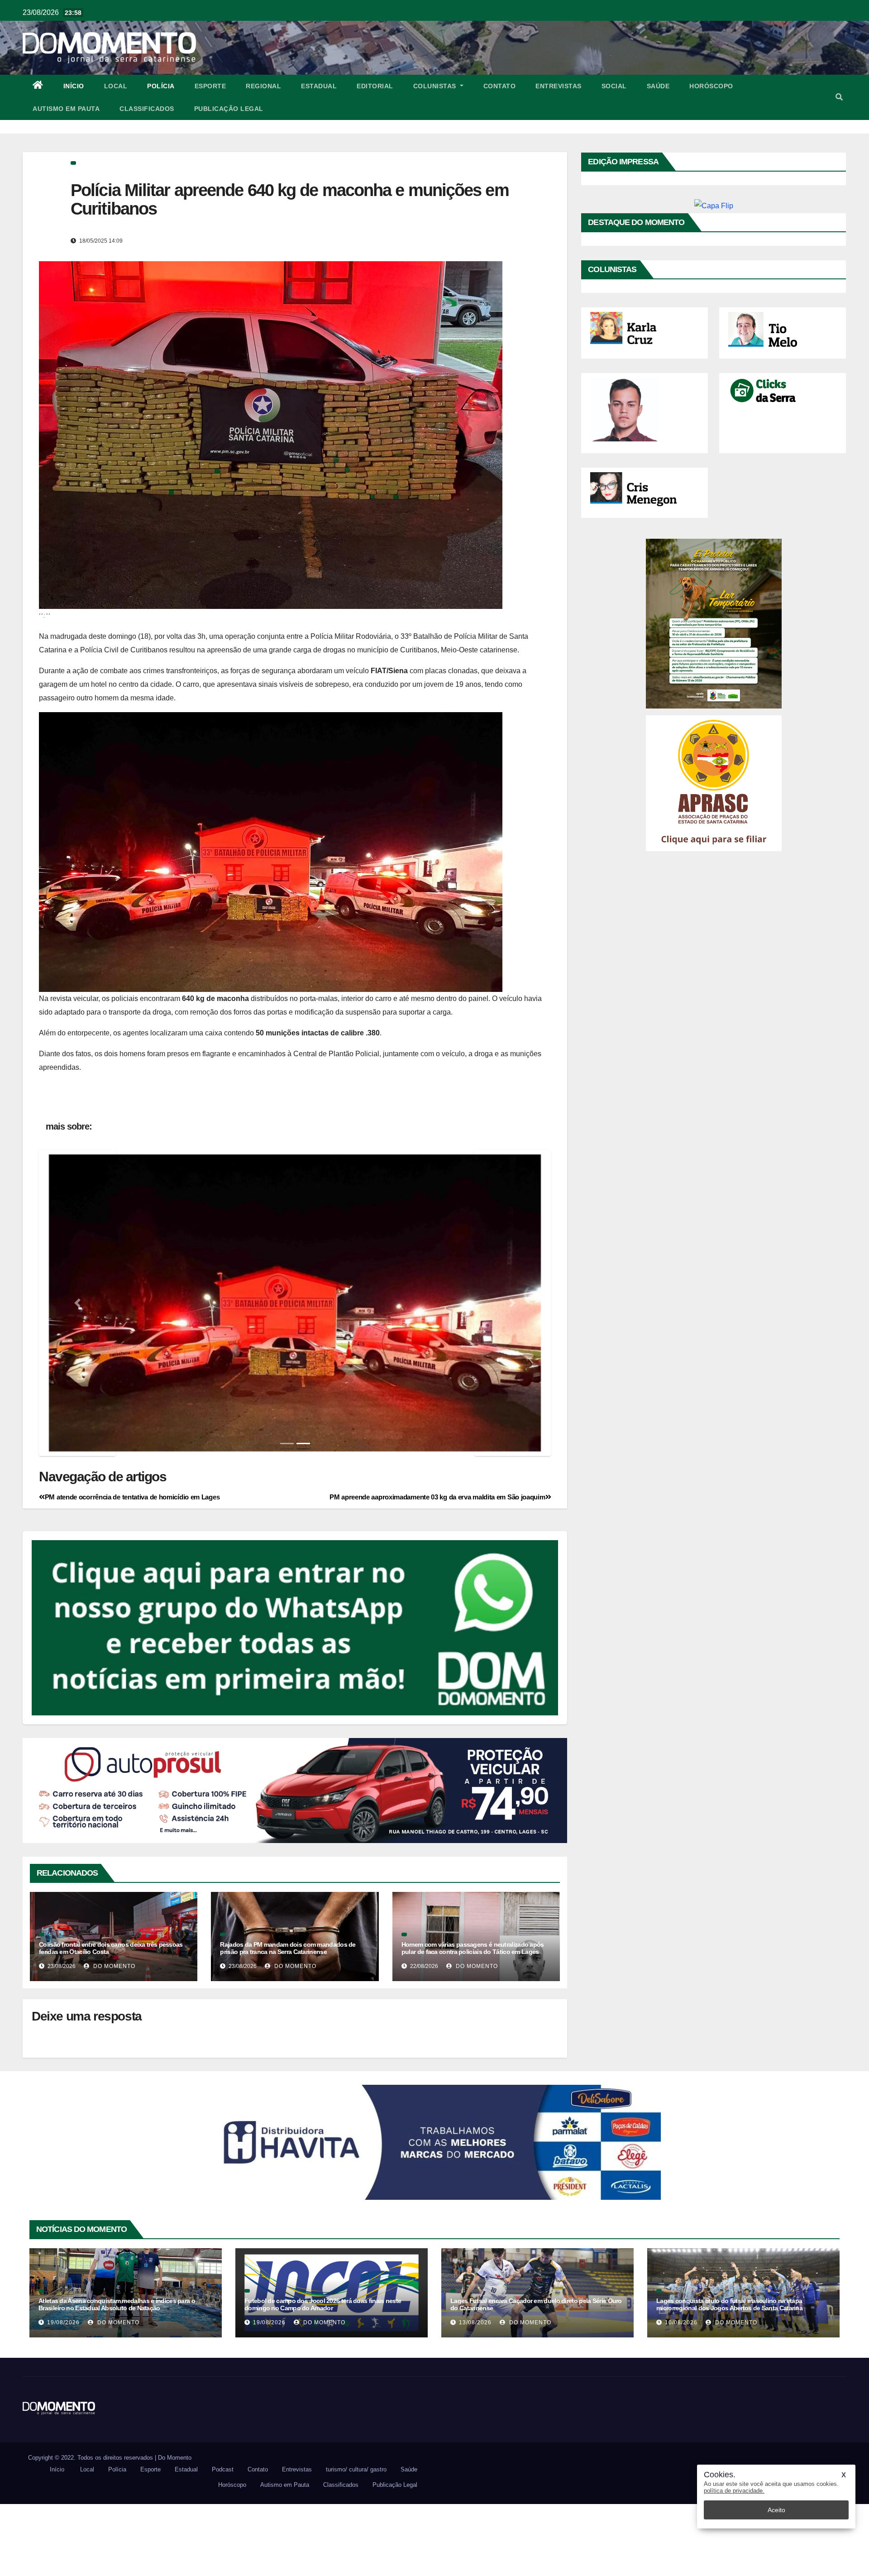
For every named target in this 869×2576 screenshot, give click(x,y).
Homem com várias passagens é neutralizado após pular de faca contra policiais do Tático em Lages (473, 2020)
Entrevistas (559, 86)
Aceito (776, 2510)
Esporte (210, 86)
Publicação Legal (229, 109)
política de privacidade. (734, 2491)
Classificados (147, 109)
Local (116, 86)
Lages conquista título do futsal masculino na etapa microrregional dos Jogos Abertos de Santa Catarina (729, 2376)
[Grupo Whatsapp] (295, 1699)
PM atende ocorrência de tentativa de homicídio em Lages (132, 1569)
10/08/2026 (681, 2394)
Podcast (223, 2541)
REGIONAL (263, 86)
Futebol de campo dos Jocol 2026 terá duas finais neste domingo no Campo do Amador (323, 2376)
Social (614, 86)
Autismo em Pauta (66, 109)
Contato (500, 86)
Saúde (658, 86)
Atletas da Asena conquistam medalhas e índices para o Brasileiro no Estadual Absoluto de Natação (117, 2376)
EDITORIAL (375, 86)
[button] (839, 97)
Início (74, 86)
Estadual (319, 86)
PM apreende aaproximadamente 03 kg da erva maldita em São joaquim (437, 1569)
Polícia (161, 86)
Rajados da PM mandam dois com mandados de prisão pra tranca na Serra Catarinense (288, 2020)
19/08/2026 (63, 2394)
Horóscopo (711, 86)
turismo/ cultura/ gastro (356, 2541)
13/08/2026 (475, 2394)
